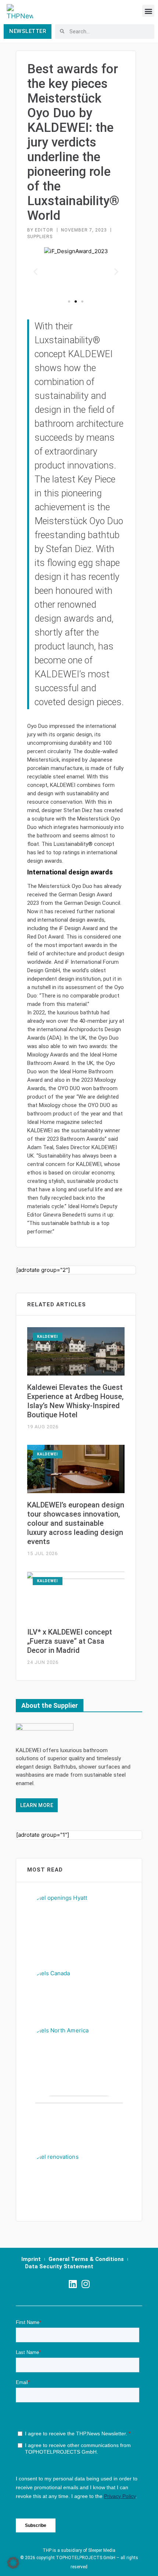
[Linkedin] (73, 2284)
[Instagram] (85, 2284)
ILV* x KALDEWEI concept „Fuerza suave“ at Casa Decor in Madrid (70, 1641)
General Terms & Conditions (86, 2259)
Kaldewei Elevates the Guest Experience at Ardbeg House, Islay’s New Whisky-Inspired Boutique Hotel (75, 1401)
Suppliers (40, 237)
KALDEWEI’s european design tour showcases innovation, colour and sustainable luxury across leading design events (76, 1523)
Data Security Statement (59, 2266)
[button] (148, 11)
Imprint (31, 2259)
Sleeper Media (102, 2550)
